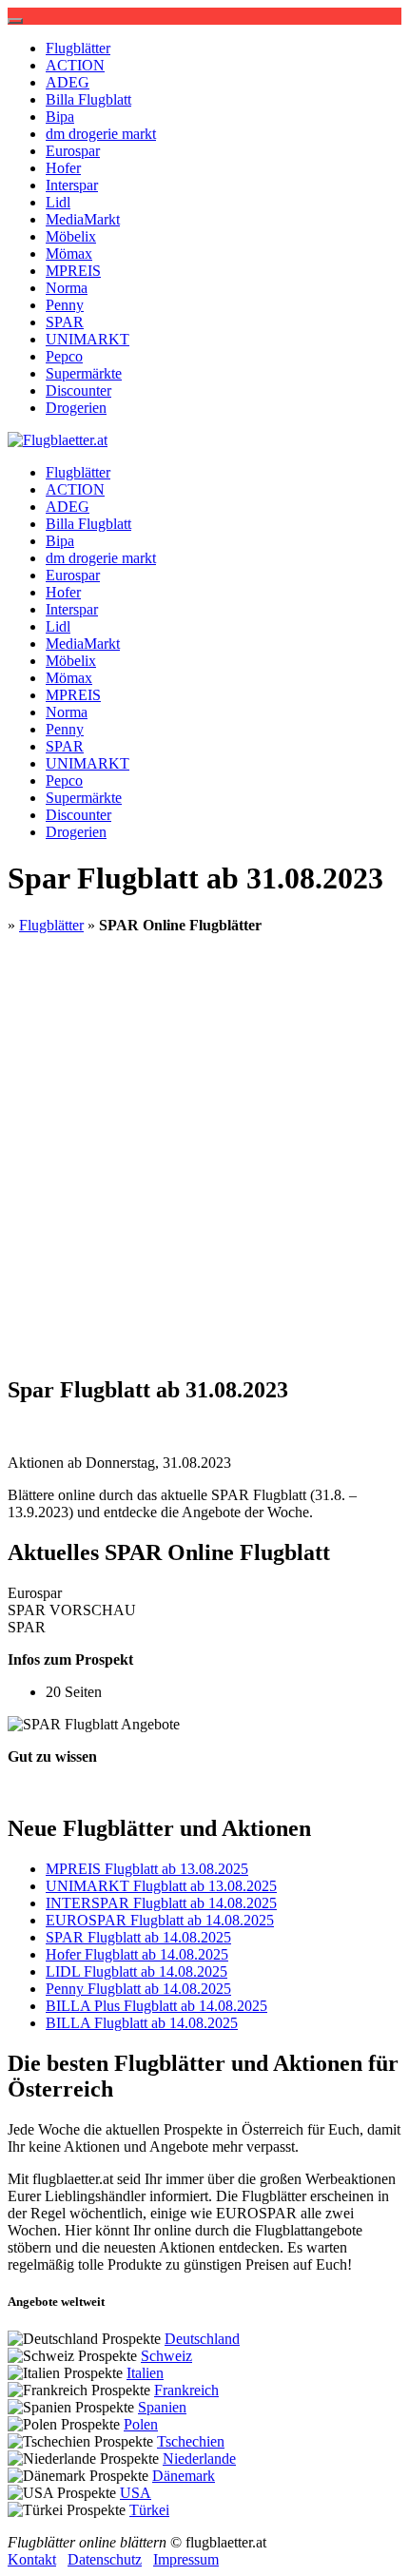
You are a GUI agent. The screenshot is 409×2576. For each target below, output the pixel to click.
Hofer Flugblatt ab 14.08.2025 (137, 1954)
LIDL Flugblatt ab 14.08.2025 (136, 1971)
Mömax (69, 254)
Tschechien (191, 2441)
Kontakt (32, 2559)
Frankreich (186, 2390)
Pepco (64, 356)
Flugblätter (78, 48)
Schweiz (166, 2356)
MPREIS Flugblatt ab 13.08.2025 (147, 1869)
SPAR (65, 322)
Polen (141, 2424)
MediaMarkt (83, 219)
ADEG (68, 82)
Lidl (58, 202)
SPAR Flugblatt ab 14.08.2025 (138, 1937)
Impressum (186, 2559)
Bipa (60, 117)
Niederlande (199, 2459)
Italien (145, 2373)
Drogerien (76, 408)
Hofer (63, 168)
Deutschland (202, 2339)
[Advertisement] (204, 1154)
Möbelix (71, 236)
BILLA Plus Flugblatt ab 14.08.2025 (156, 2006)
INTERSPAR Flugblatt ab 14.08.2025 (161, 1903)
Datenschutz (105, 2559)
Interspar (72, 185)
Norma (67, 288)
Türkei (149, 2510)
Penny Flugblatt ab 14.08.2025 (138, 1989)
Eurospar (73, 151)
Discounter (78, 390)
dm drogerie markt (101, 134)
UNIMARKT (88, 339)
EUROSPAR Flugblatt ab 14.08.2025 (160, 1920)
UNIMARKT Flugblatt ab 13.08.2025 (161, 1886)
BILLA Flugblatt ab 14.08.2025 (142, 2023)
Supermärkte (84, 373)
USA (136, 2493)
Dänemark (184, 2476)
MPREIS (73, 271)
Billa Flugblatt (88, 99)
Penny (65, 305)
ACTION (75, 65)
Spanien (162, 2407)
